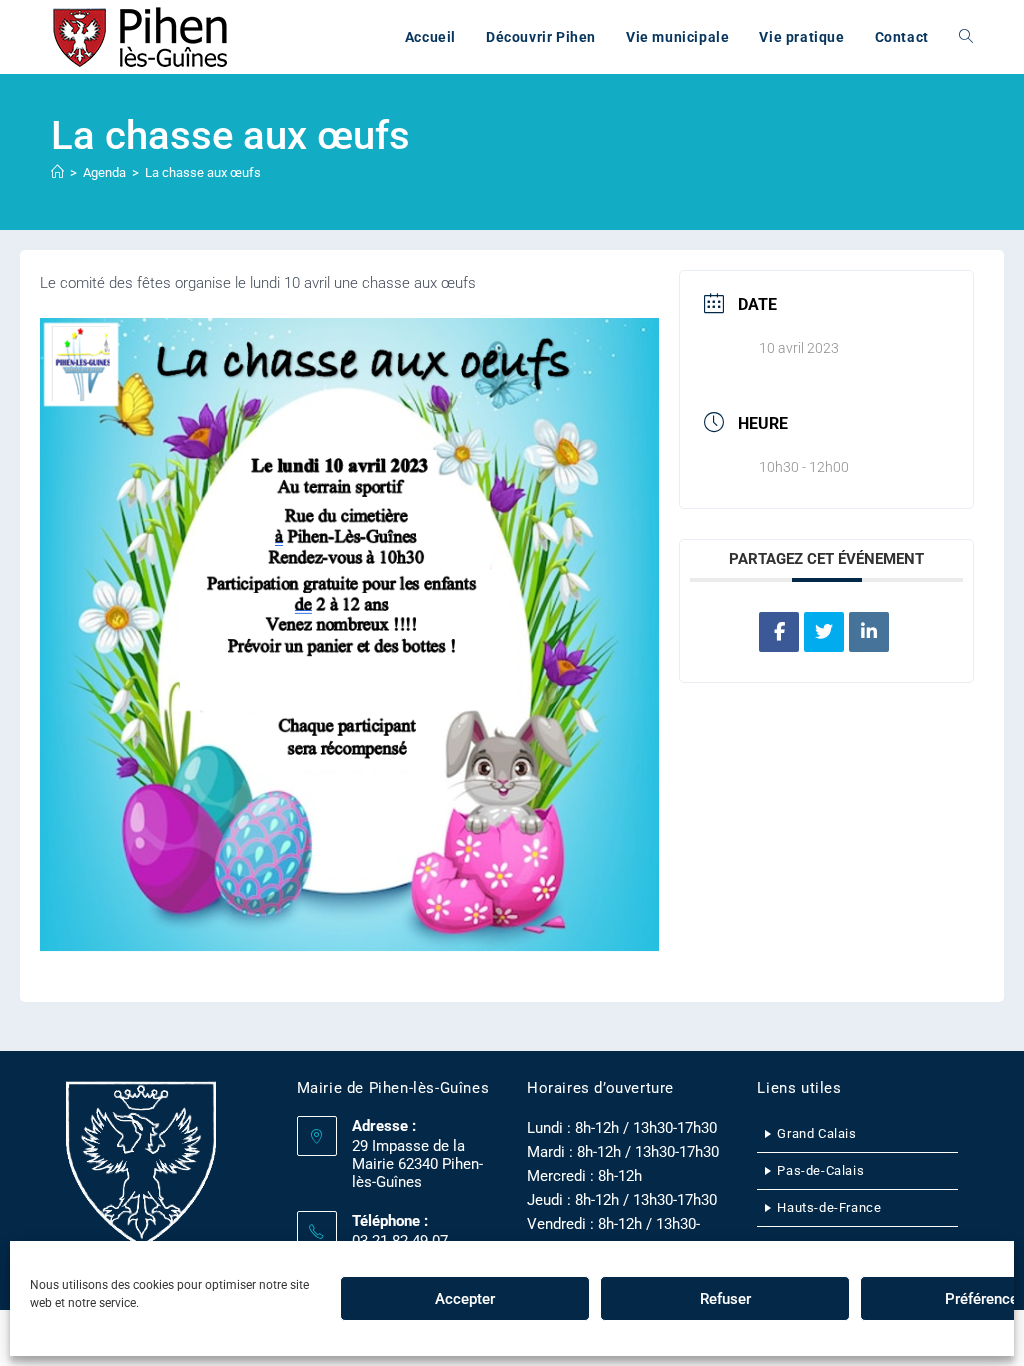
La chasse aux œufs (203, 172)
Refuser (725, 1299)
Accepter (465, 1299)
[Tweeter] (824, 632)
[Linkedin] (869, 632)
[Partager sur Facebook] (779, 632)
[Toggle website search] (966, 37)
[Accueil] (57, 172)
